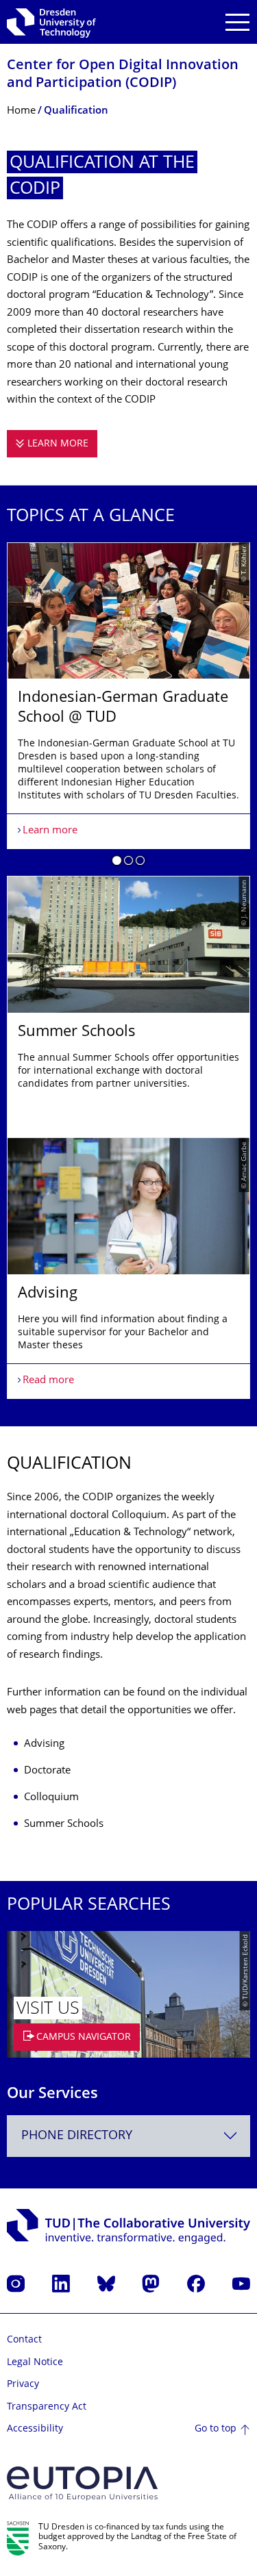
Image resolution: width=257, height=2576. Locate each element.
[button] (117, 863)
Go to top (216, 2429)
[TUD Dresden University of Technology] (51, 22)
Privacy (23, 2385)
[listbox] (128, 971)
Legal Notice (35, 2363)
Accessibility (35, 2429)
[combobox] (128, 2136)
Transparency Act (47, 2407)
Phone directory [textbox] (77, 2136)
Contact (24, 2340)
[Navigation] (237, 22)
